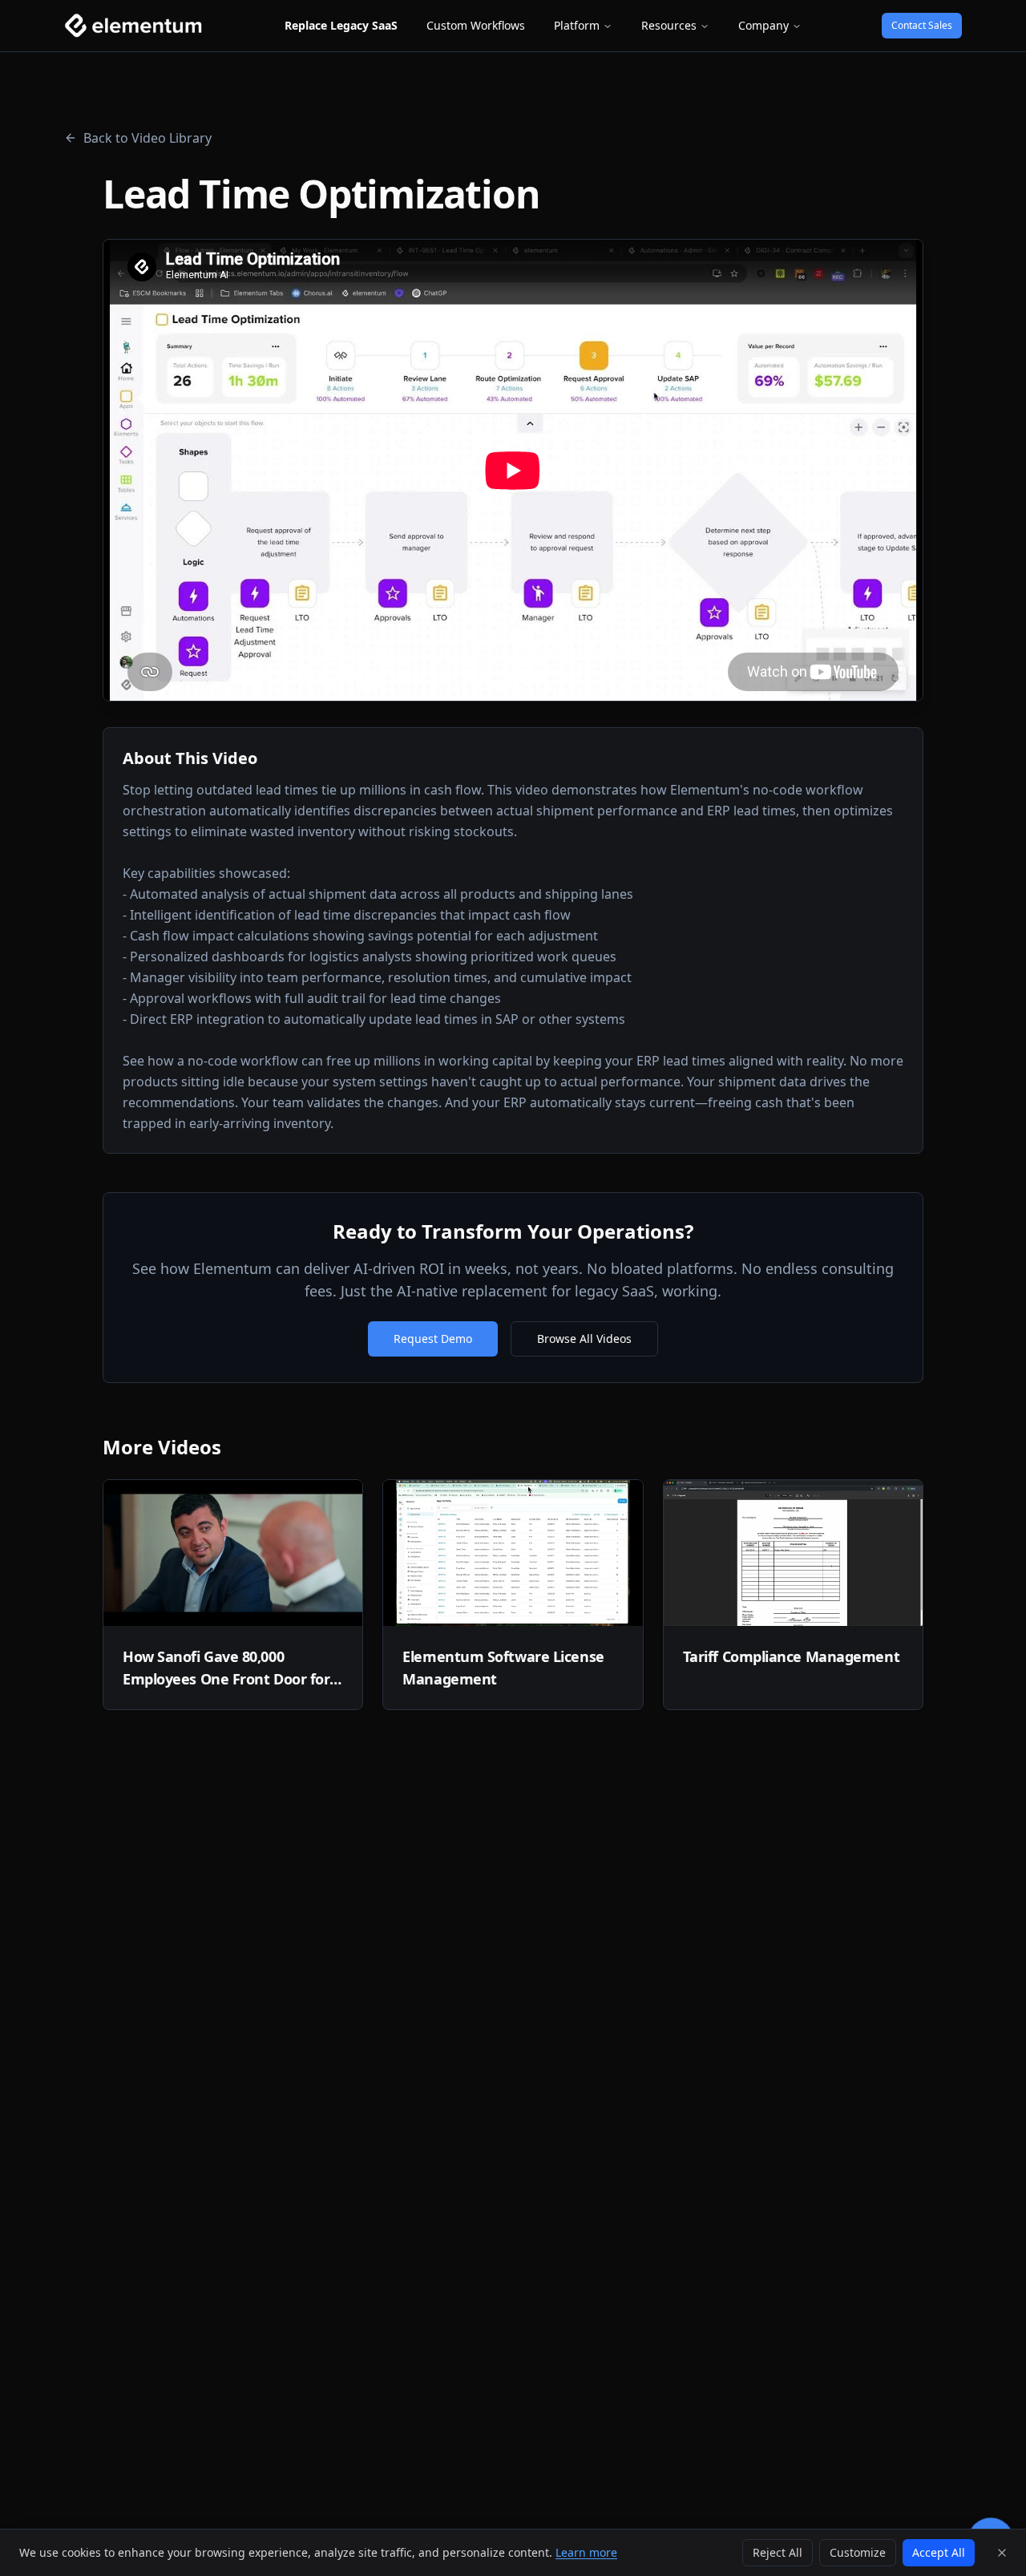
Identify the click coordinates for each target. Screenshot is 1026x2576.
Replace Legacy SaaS (341, 25)
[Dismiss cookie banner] (1002, 2553)
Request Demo (433, 1339)
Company (763, 25)
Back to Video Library (147, 138)
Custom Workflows (476, 25)
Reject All (778, 2552)
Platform (577, 25)
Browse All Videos (584, 1339)
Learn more (586, 2552)
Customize (858, 2552)
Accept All (939, 2552)
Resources (669, 25)
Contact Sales (922, 25)
